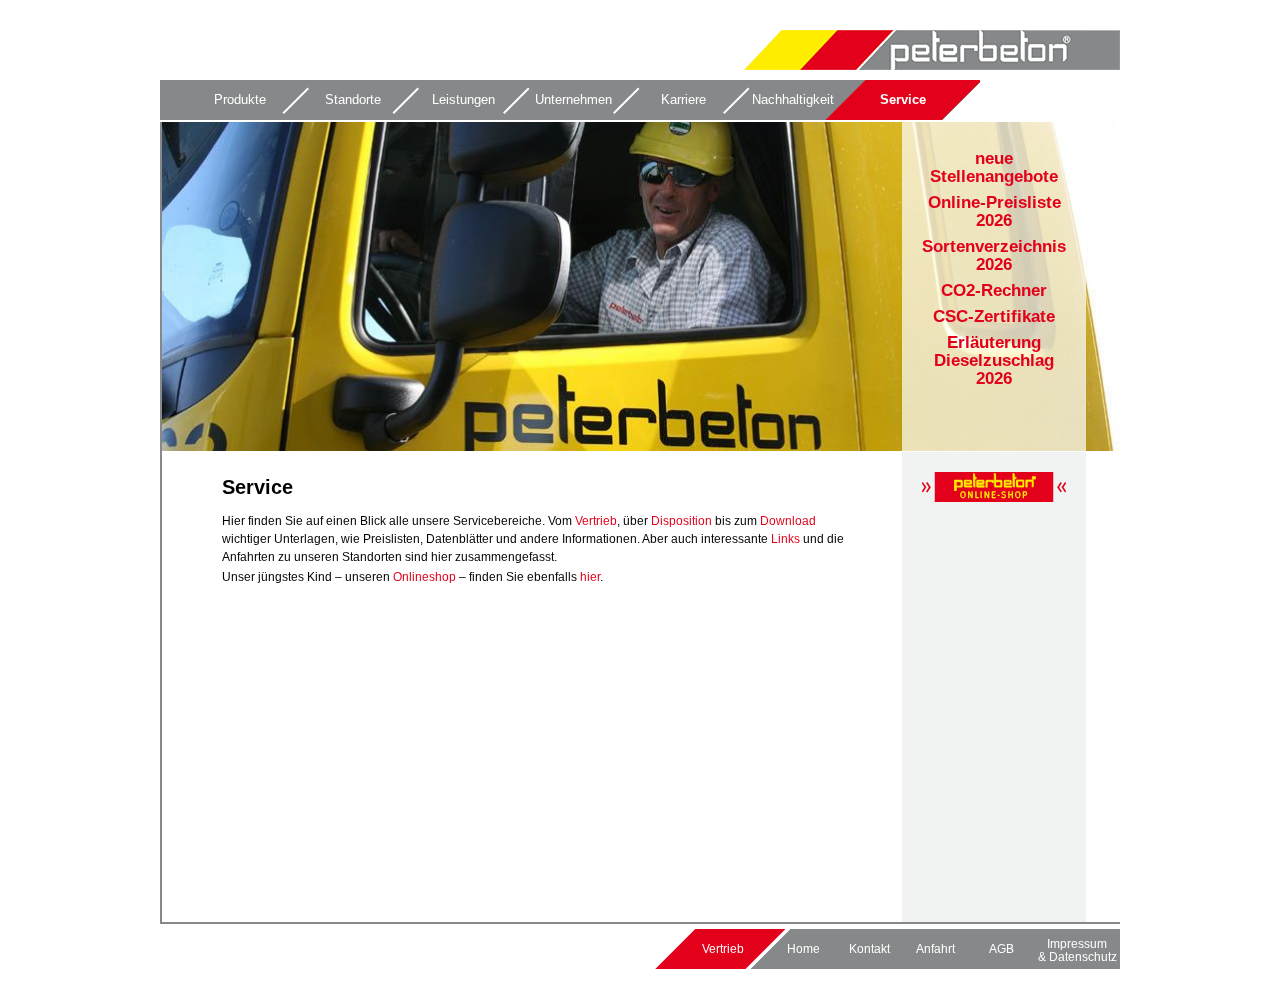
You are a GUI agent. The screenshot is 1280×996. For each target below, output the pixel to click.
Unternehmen (573, 99)
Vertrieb (596, 521)
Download (788, 521)
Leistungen (463, 99)
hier (590, 577)
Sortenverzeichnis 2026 (994, 255)
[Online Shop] (994, 498)
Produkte (240, 99)
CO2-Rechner (994, 290)
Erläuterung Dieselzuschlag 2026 (994, 360)
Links (785, 539)
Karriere (683, 99)
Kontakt (869, 948)
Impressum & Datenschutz (1077, 950)
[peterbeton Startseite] (932, 66)
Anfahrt (935, 948)
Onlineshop (424, 577)
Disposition (683, 521)
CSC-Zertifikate (994, 316)
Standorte (353, 99)
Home (803, 948)
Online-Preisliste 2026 (994, 211)
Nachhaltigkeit (793, 99)
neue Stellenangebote (994, 167)
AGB (1001, 948)
